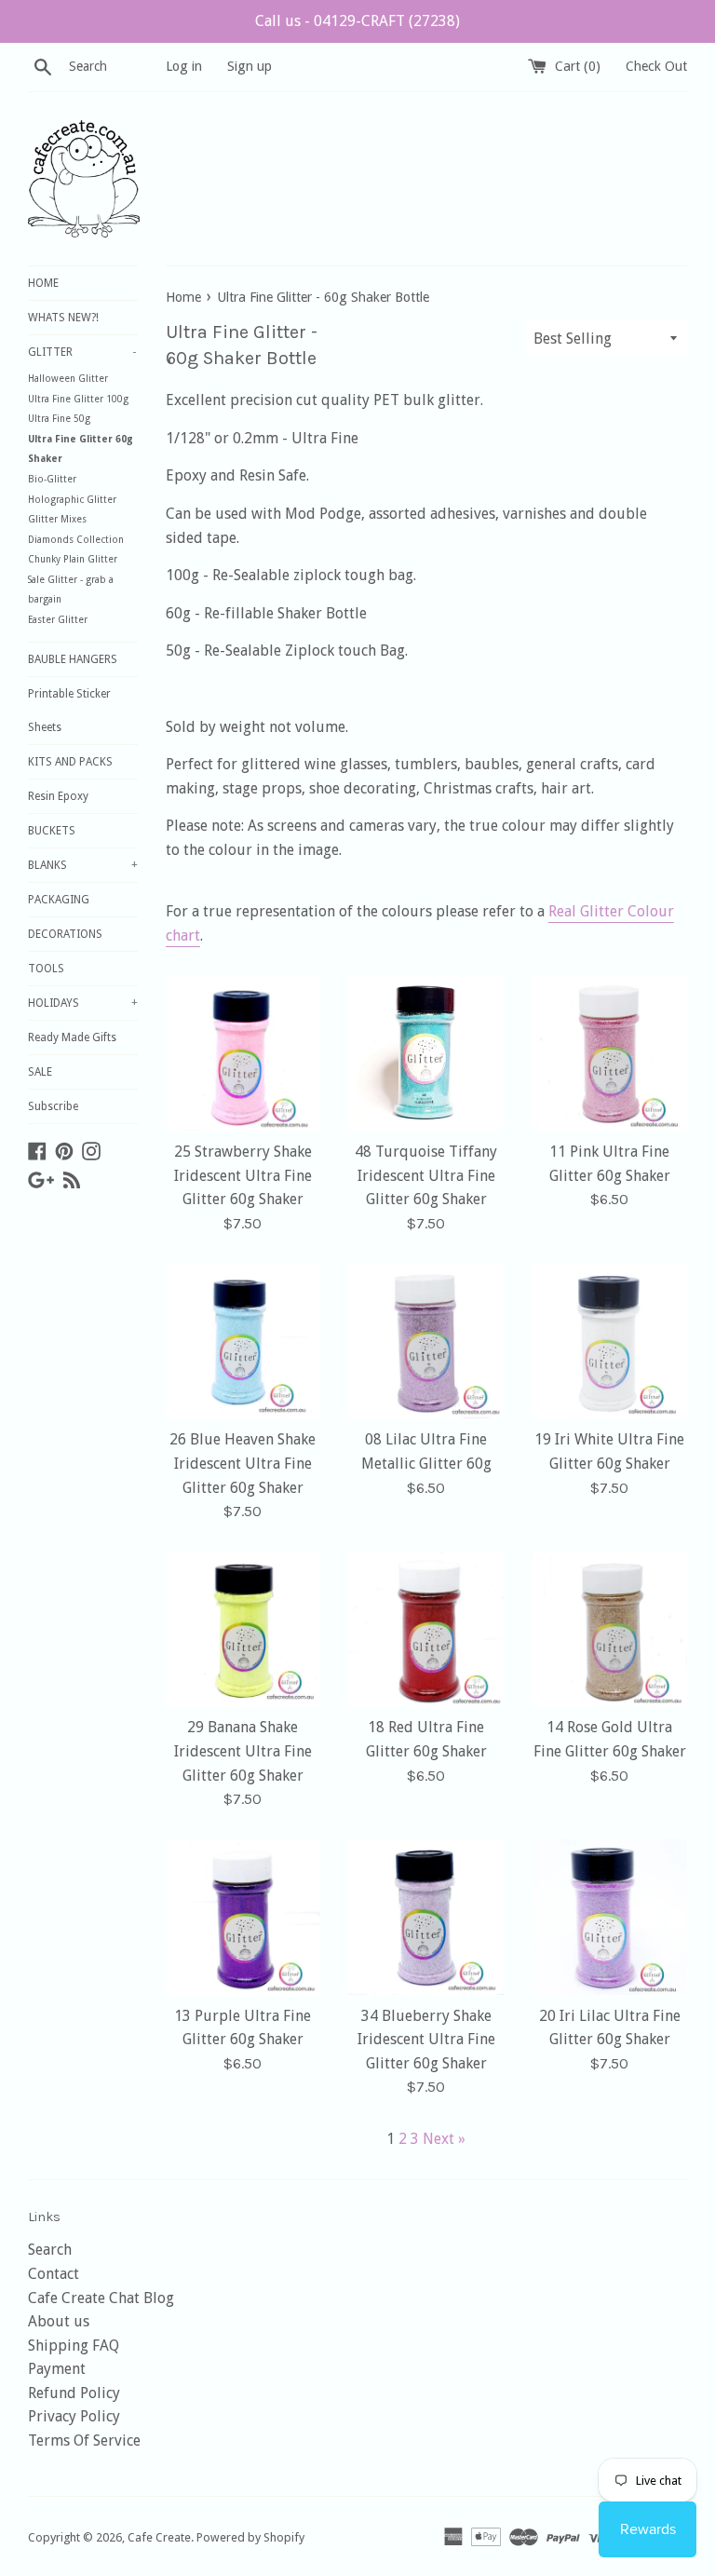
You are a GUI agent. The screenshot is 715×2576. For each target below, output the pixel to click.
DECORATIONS (65, 934)
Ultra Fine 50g (59, 419)
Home (183, 297)
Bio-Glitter (52, 479)
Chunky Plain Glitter (73, 559)
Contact (54, 2274)
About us (59, 2321)
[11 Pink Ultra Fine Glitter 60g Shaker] (609, 1053)
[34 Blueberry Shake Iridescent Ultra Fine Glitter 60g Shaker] (426, 1917)
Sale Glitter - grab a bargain (71, 590)
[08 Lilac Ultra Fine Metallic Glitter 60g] (426, 1342)
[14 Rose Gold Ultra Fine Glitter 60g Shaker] (609, 1629)
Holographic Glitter (72, 500)
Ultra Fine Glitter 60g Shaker (81, 449)
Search (50, 2250)
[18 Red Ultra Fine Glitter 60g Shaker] (426, 1629)
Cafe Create (159, 2537)
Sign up (250, 66)
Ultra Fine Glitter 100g (78, 399)
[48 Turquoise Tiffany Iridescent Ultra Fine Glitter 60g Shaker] (426, 1053)
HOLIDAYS (83, 1003)
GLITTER (82, 352)
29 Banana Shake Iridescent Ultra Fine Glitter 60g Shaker (243, 1751)
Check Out (656, 66)
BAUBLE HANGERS (73, 659)
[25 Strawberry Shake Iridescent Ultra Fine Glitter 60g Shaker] (243, 1053)
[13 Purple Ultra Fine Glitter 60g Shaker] (243, 1917)
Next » (444, 2139)
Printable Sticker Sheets (69, 711)
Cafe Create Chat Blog (101, 2298)
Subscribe (53, 1106)
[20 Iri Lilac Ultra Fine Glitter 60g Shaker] (609, 1917)
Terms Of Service (84, 2440)
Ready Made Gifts (72, 1037)
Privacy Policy (74, 2416)
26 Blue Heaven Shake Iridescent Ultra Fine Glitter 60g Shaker (243, 1463)
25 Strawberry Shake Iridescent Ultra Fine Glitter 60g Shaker (243, 1175)
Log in (184, 66)
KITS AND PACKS (70, 762)
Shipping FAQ (74, 2346)
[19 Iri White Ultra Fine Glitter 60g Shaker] (609, 1342)
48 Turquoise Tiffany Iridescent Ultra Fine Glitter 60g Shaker (426, 1175)
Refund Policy (74, 2393)
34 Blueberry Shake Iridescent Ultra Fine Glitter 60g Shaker (426, 2040)
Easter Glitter (58, 620)
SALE (40, 1072)
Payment (57, 2369)
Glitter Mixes (57, 519)
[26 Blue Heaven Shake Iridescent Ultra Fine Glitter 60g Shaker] (243, 1342)
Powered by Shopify (250, 2537)
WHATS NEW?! (63, 318)
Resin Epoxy (58, 796)
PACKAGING (59, 900)
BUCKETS (52, 831)
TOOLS (46, 969)
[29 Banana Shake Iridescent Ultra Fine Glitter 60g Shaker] (243, 1629)
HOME (43, 283)
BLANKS (83, 865)
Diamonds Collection (76, 540)
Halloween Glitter (68, 379)
